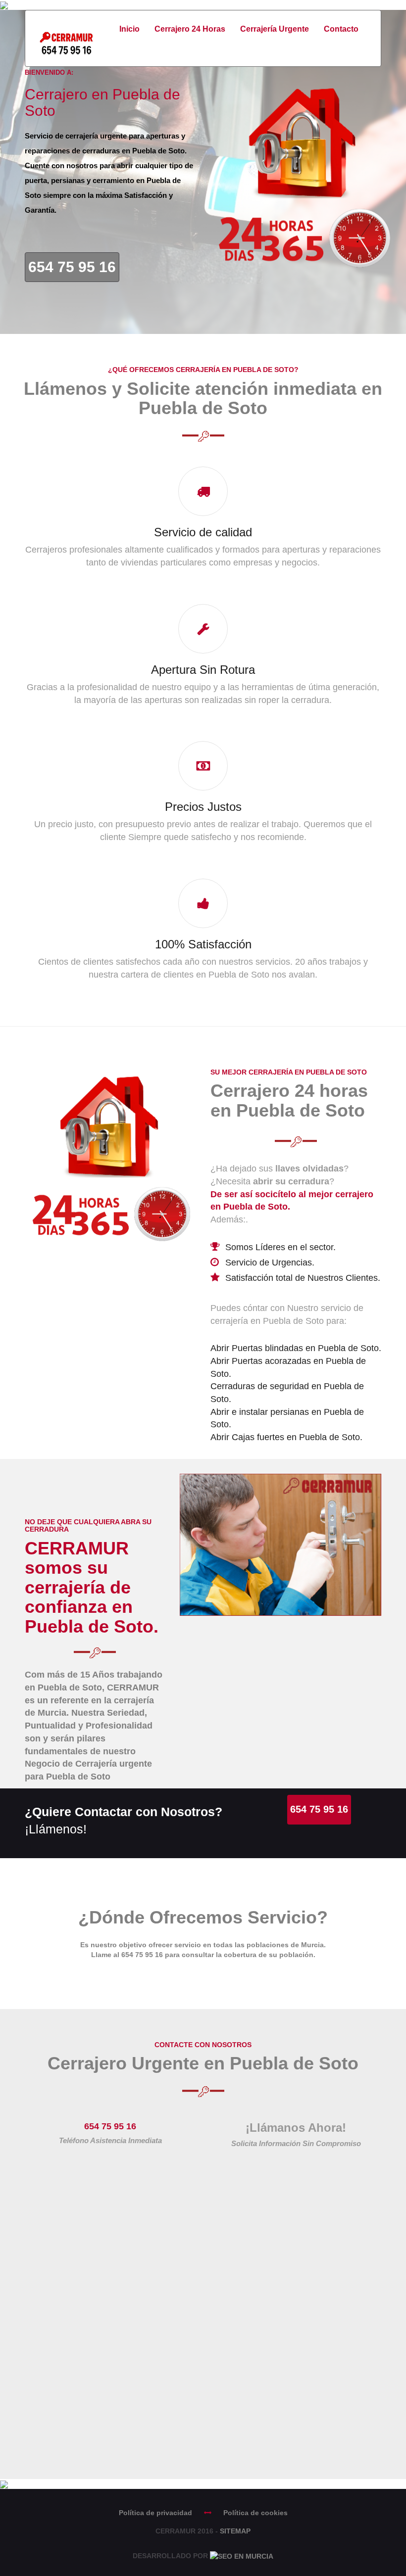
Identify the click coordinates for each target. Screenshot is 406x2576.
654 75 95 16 (72, 267)
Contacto (341, 29)
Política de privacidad (155, 2513)
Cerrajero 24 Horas (190, 29)
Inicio (129, 29)
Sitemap (235, 2531)
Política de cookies (255, 2513)
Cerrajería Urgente (275, 29)
